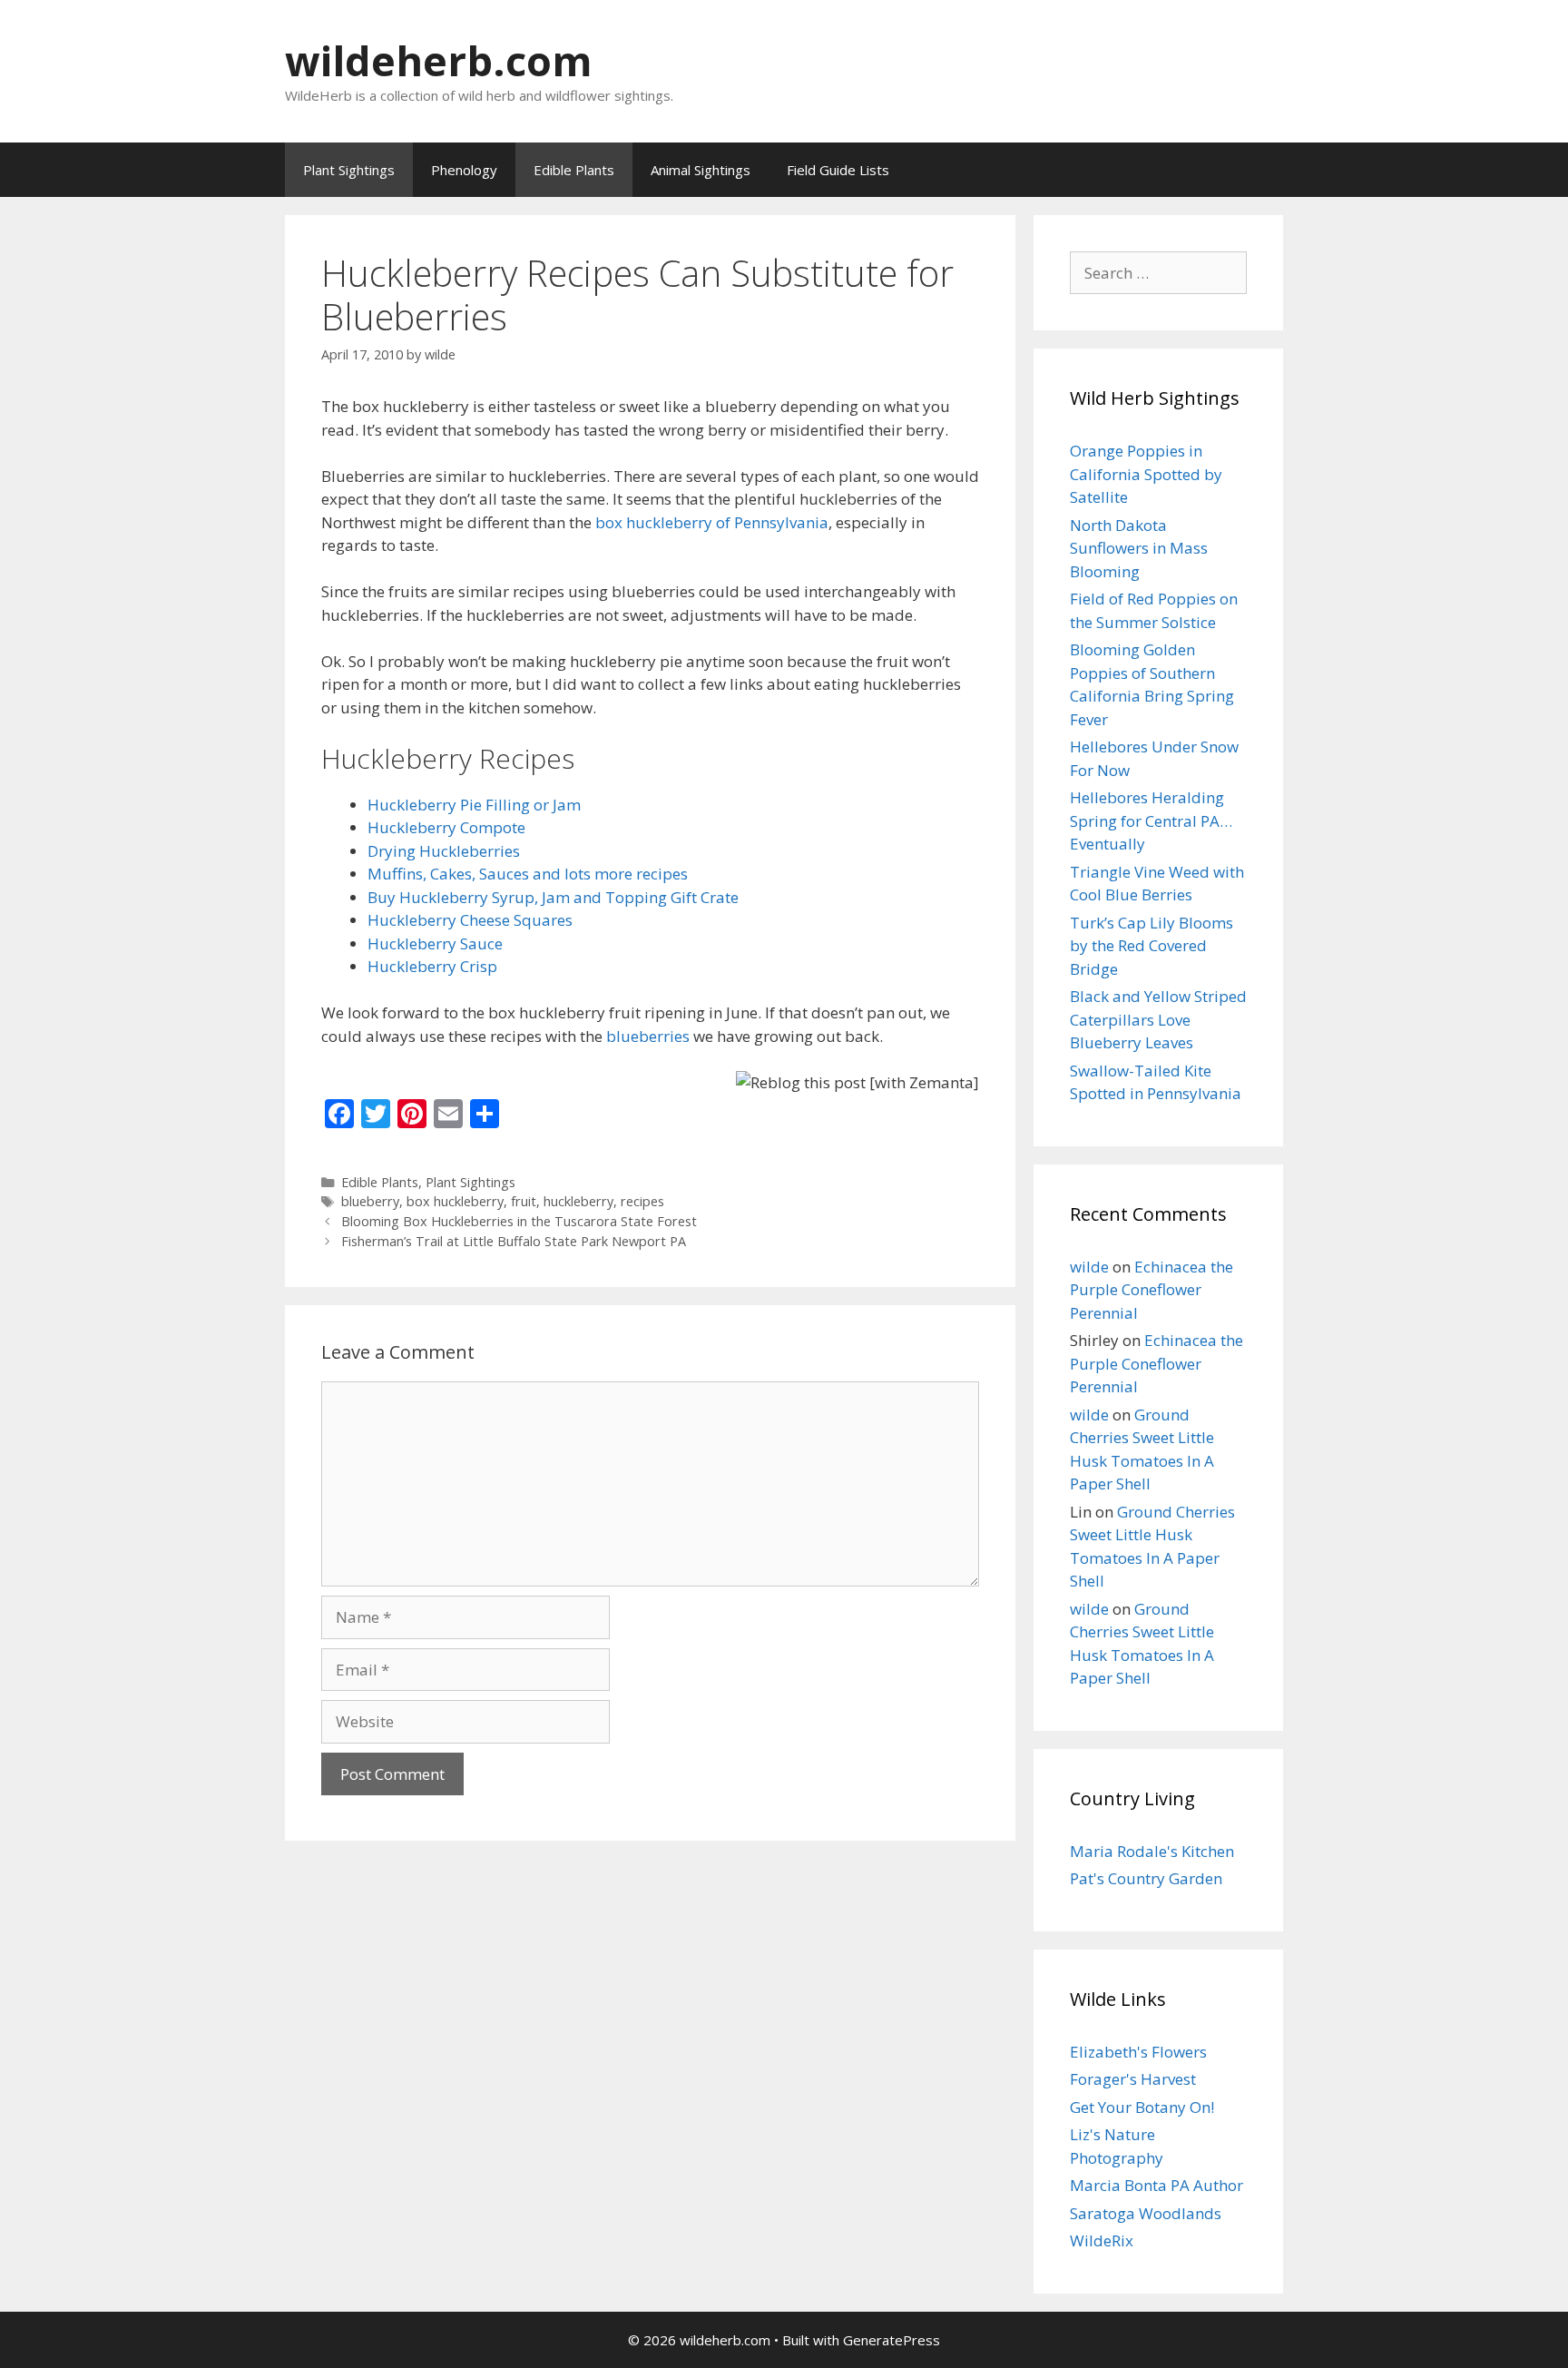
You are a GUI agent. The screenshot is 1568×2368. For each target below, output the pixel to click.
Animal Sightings (701, 170)
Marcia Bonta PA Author (1156, 2185)
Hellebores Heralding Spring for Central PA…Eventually (1151, 820)
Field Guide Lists (838, 170)
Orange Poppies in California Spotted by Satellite (1146, 474)
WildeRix (1102, 2240)
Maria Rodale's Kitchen (1152, 1851)
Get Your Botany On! (1142, 2107)
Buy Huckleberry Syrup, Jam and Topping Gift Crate (553, 897)
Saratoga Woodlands (1146, 2213)
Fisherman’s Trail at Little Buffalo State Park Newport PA (514, 1241)
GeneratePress (892, 2340)
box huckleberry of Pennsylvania (712, 522)
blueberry (370, 1201)
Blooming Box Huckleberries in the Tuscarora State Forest (519, 1221)
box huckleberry (455, 1201)
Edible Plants (574, 170)
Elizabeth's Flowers (1138, 2052)
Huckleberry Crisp (432, 966)
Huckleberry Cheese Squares (470, 920)
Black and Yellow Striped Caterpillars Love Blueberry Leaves (1158, 1019)
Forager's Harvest (1133, 2079)
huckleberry (578, 1201)
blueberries (648, 1036)
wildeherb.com (439, 60)
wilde (1089, 1267)
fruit (524, 1201)
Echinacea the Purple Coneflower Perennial (1151, 1290)
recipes (642, 1201)
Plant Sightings (349, 170)
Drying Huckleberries (444, 851)
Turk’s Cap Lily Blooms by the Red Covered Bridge (1151, 946)
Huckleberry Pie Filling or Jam (474, 805)
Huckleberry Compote (446, 827)
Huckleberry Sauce (435, 943)
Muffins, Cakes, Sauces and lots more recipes (528, 874)
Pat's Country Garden (1146, 1878)
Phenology (464, 170)
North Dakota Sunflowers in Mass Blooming (1139, 548)
